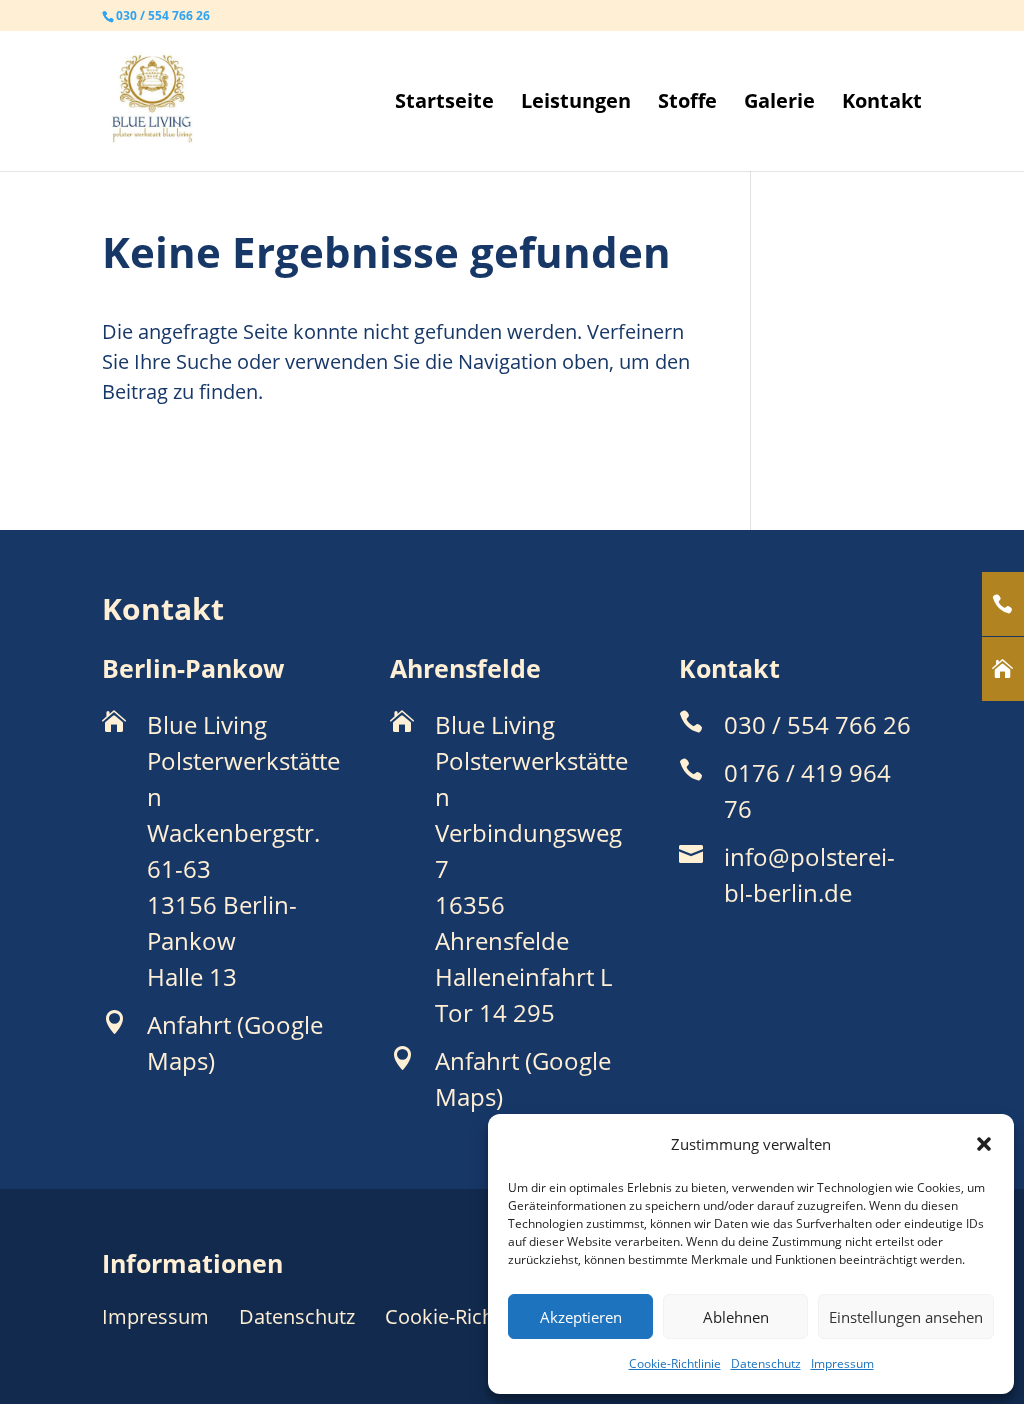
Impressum (842, 1363)
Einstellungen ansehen (906, 1317)
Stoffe (687, 104)
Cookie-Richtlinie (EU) (483, 1316)
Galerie (779, 104)
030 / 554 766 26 (163, 15)
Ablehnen (736, 1317)
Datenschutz (766, 1363)
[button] (984, 1144)
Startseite (444, 104)
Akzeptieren (581, 1317)
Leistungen (576, 104)
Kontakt (882, 104)
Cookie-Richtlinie (675, 1363)
